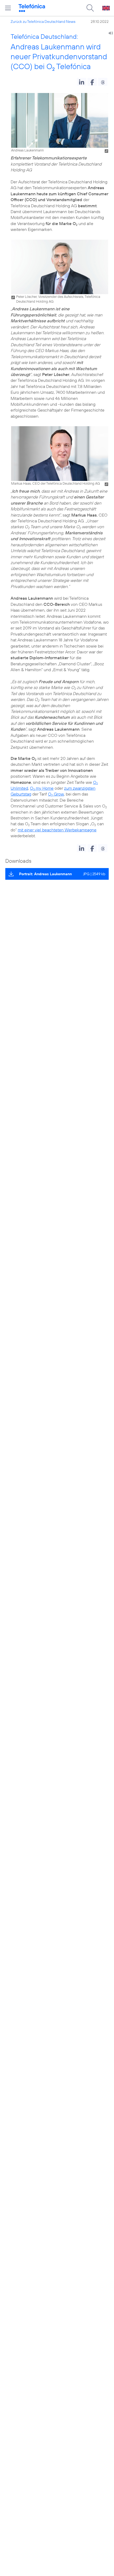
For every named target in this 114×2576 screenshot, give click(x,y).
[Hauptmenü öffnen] (8, 8)
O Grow (56, 794)
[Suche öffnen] (90, 8)
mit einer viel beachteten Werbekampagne (57, 830)
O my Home (42, 788)
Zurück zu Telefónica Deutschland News (43, 22)
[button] (82, 82)
